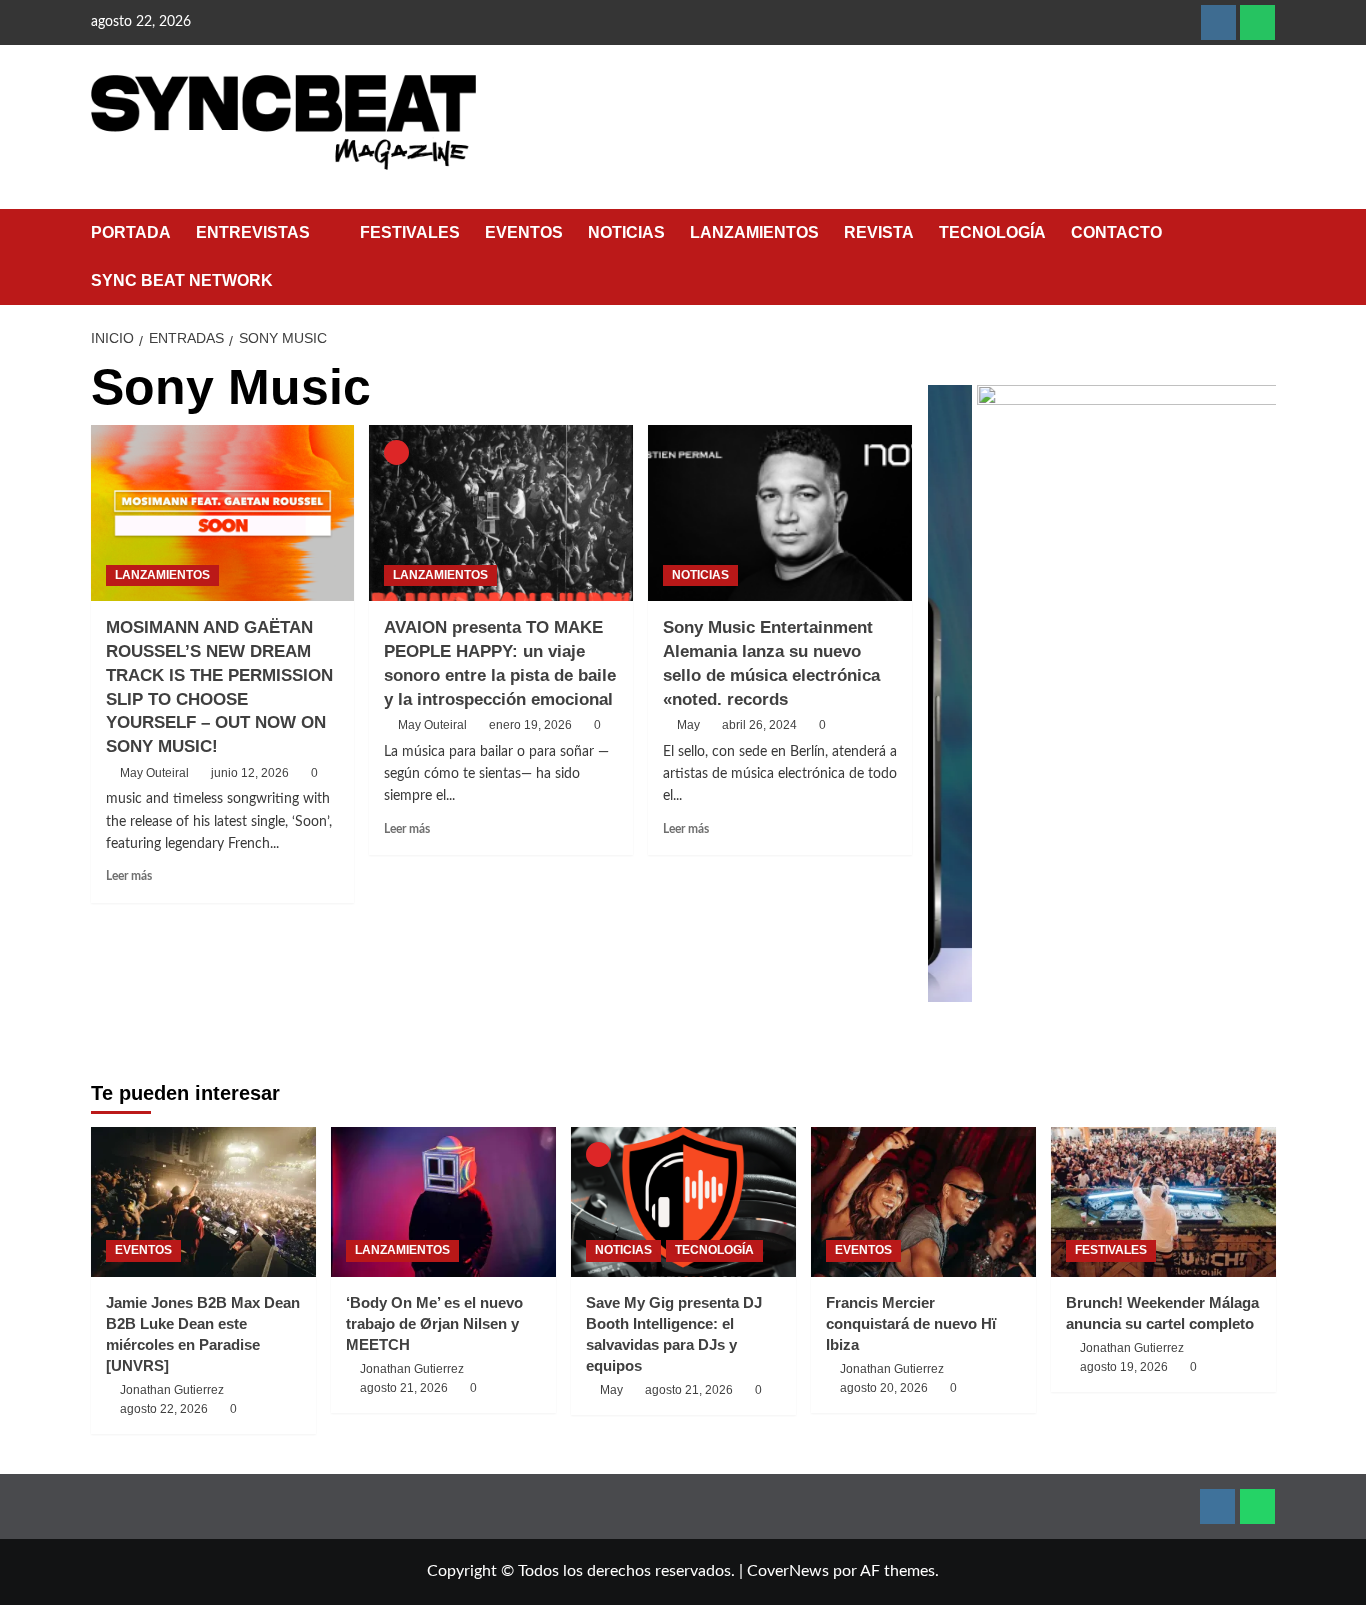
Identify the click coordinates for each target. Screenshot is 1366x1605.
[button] (1263, 256)
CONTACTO (1116, 232)
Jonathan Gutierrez (172, 1390)
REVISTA (879, 232)
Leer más (129, 876)
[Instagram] (1218, 22)
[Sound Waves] (1125, 693)
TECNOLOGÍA (992, 232)
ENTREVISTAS (253, 232)
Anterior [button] (953, 704)
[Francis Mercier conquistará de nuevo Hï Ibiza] (923, 1202)
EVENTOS (524, 232)
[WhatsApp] (1257, 22)
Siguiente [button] (1251, 704)
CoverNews (788, 1571)
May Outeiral (154, 773)
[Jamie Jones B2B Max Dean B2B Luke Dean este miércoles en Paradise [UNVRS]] (203, 1202)
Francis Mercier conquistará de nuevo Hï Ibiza (911, 1323)
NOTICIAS (626, 232)
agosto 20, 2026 (884, 1388)
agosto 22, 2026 (164, 1409)
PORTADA (131, 232)
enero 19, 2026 (530, 725)
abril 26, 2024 (759, 725)
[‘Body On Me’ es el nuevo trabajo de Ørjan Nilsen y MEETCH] (443, 1202)
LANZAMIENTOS (754, 232)
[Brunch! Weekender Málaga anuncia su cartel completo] (1163, 1202)
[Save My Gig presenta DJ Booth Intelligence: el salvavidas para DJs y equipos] (683, 1202)
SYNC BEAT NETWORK (182, 280)
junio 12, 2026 (250, 773)
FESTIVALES (410, 232)
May (688, 725)
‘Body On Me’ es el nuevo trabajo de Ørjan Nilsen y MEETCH (434, 1323)
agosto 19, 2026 (1124, 1367)
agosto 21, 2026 (404, 1388)
